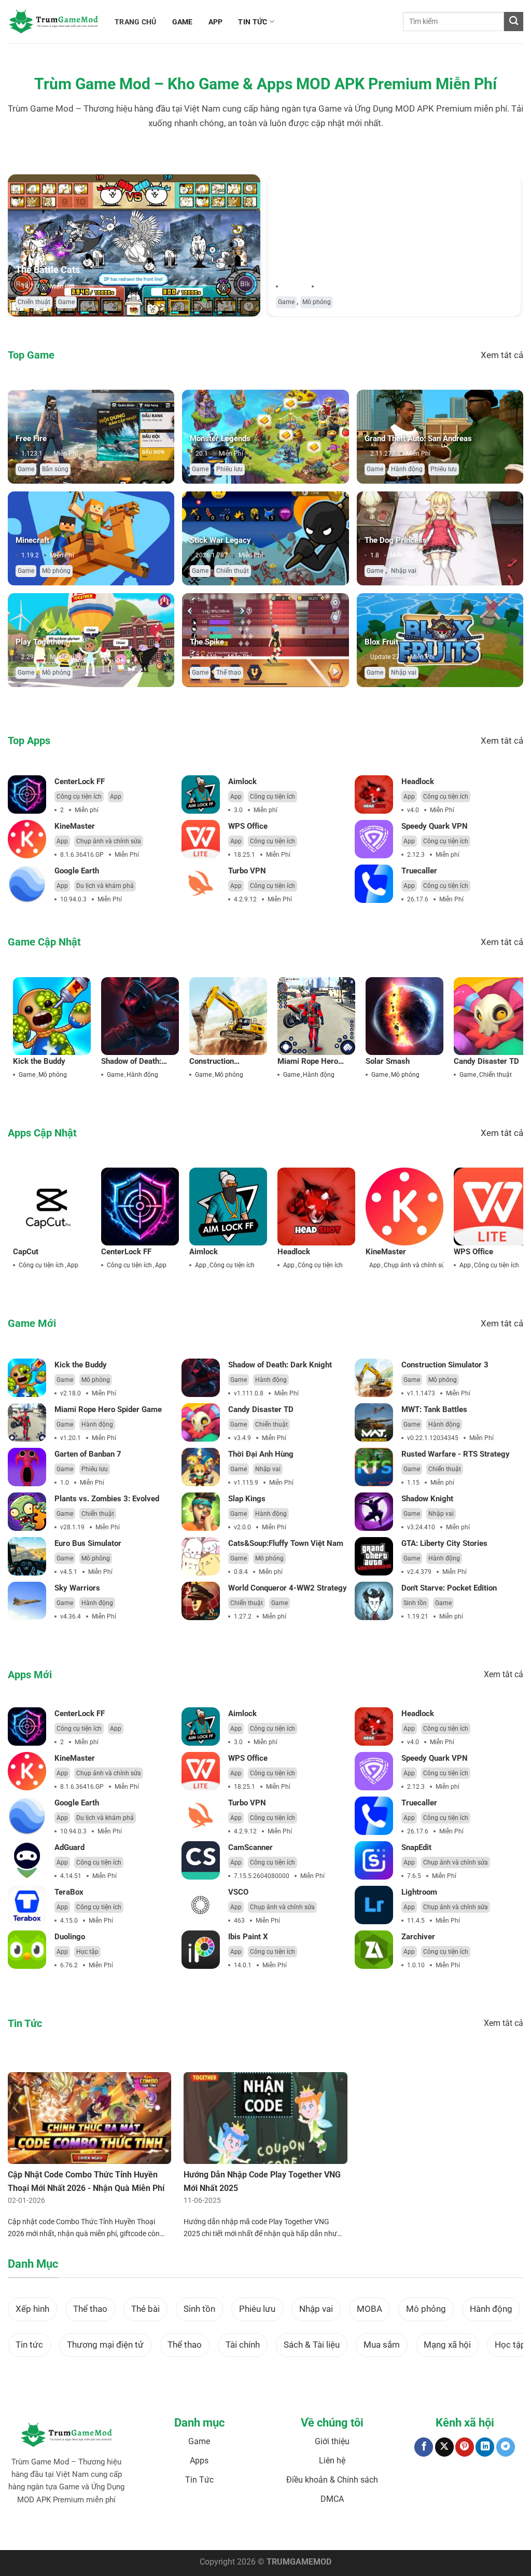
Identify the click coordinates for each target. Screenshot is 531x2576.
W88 (273, 2532)
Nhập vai (404, 571)
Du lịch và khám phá (105, 886)
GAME (183, 22)
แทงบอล (80, 2532)
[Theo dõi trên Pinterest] (465, 2447)
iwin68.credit (204, 2532)
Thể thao (229, 673)
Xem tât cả (502, 355)
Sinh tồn (415, 1603)
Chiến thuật (34, 302)
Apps (199, 2461)
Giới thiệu (332, 2441)
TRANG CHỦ (136, 22)
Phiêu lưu (229, 469)
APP (216, 22)
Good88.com (166, 2532)
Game (66, 302)
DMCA (332, 2499)
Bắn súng (55, 469)
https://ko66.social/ (309, 2532)
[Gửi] (514, 22)
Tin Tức (199, 2480)
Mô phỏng (317, 302)
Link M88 (236, 2532)
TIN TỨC (253, 22)
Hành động (407, 469)
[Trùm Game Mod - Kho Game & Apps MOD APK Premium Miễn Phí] (53, 22)
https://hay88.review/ (368, 2532)
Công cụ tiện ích (79, 797)
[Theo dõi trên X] (444, 2447)
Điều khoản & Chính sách (332, 2480)
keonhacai (108, 2532)
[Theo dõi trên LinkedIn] (485, 2447)
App (116, 797)
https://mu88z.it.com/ (431, 2532)
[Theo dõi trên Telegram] (506, 2447)
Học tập (87, 1952)
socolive (135, 2532)
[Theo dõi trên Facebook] (424, 2447)
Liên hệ (332, 2461)
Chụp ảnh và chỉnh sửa (109, 841)
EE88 (258, 2532)
